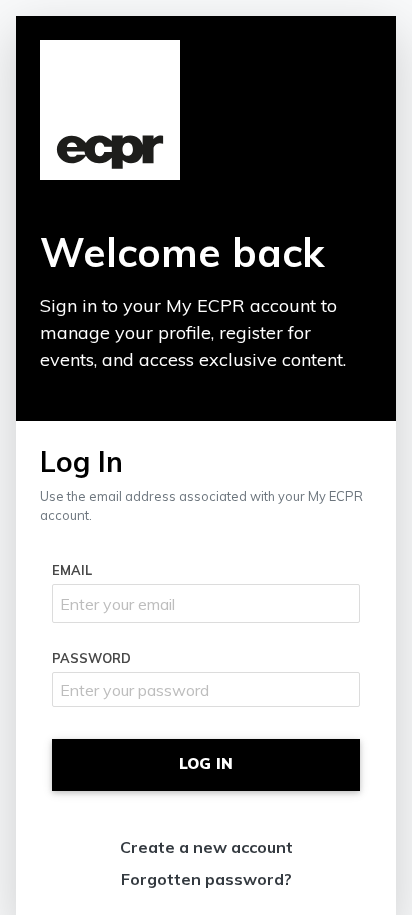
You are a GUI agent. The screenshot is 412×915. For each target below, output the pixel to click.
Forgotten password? (206, 879)
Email (72, 570)
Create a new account (206, 847)
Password (91, 658)
